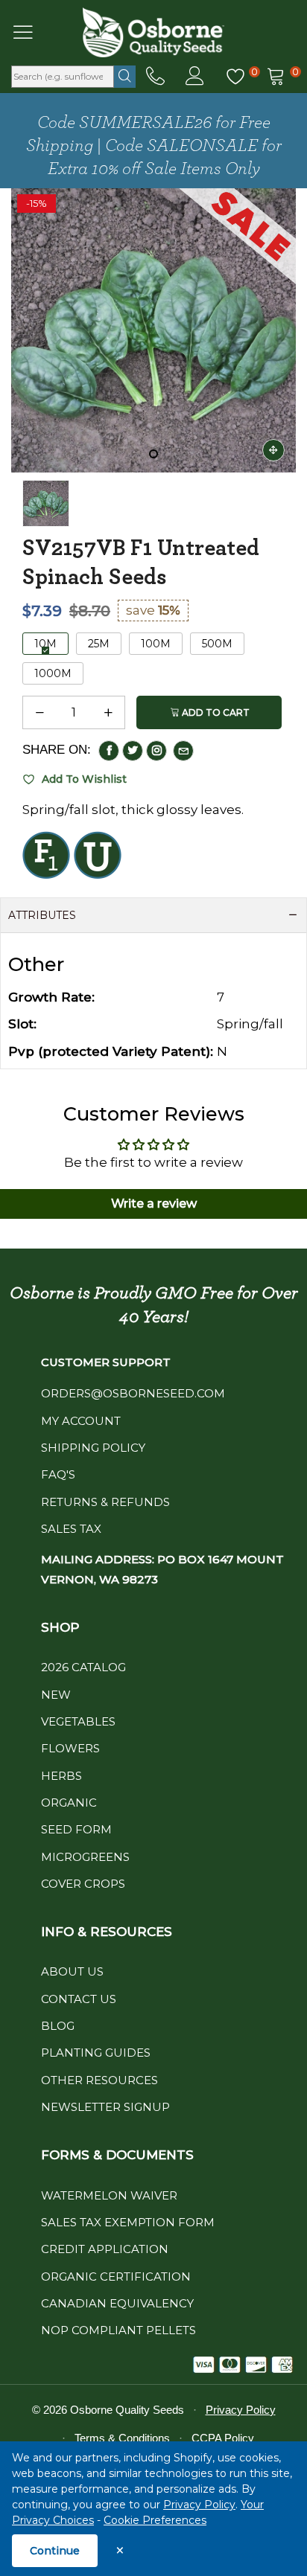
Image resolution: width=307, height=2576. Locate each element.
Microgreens (85, 1857)
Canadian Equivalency (117, 2303)
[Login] (195, 77)
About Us (72, 1971)
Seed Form (76, 1829)
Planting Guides (96, 2053)
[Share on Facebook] (109, 751)
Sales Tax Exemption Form (128, 2222)
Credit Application (105, 2249)
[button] (39, 713)
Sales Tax (71, 1529)
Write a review (154, 1204)
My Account (81, 1421)
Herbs (61, 1776)
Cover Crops (83, 1884)
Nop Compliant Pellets (118, 2330)
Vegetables (78, 1721)
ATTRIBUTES (42, 915)
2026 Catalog (83, 1667)
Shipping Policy (93, 1448)
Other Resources (99, 2080)
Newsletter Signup (105, 2107)
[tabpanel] (153, 330)
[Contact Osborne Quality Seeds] (155, 77)
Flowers (70, 1748)
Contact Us (79, 1999)
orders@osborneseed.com (133, 1393)
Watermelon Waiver (109, 2195)
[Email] (183, 751)
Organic (69, 1803)
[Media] (273, 450)
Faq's (58, 1474)
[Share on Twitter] (133, 751)
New (56, 1695)
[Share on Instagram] (156, 751)
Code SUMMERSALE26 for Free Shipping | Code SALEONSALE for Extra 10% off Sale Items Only (154, 146)
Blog (58, 2026)
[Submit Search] (125, 77)
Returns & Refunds (105, 1502)
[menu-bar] (32, 32)
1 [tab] (153, 454)
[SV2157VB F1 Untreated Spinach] (46, 503)
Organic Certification (116, 2277)
